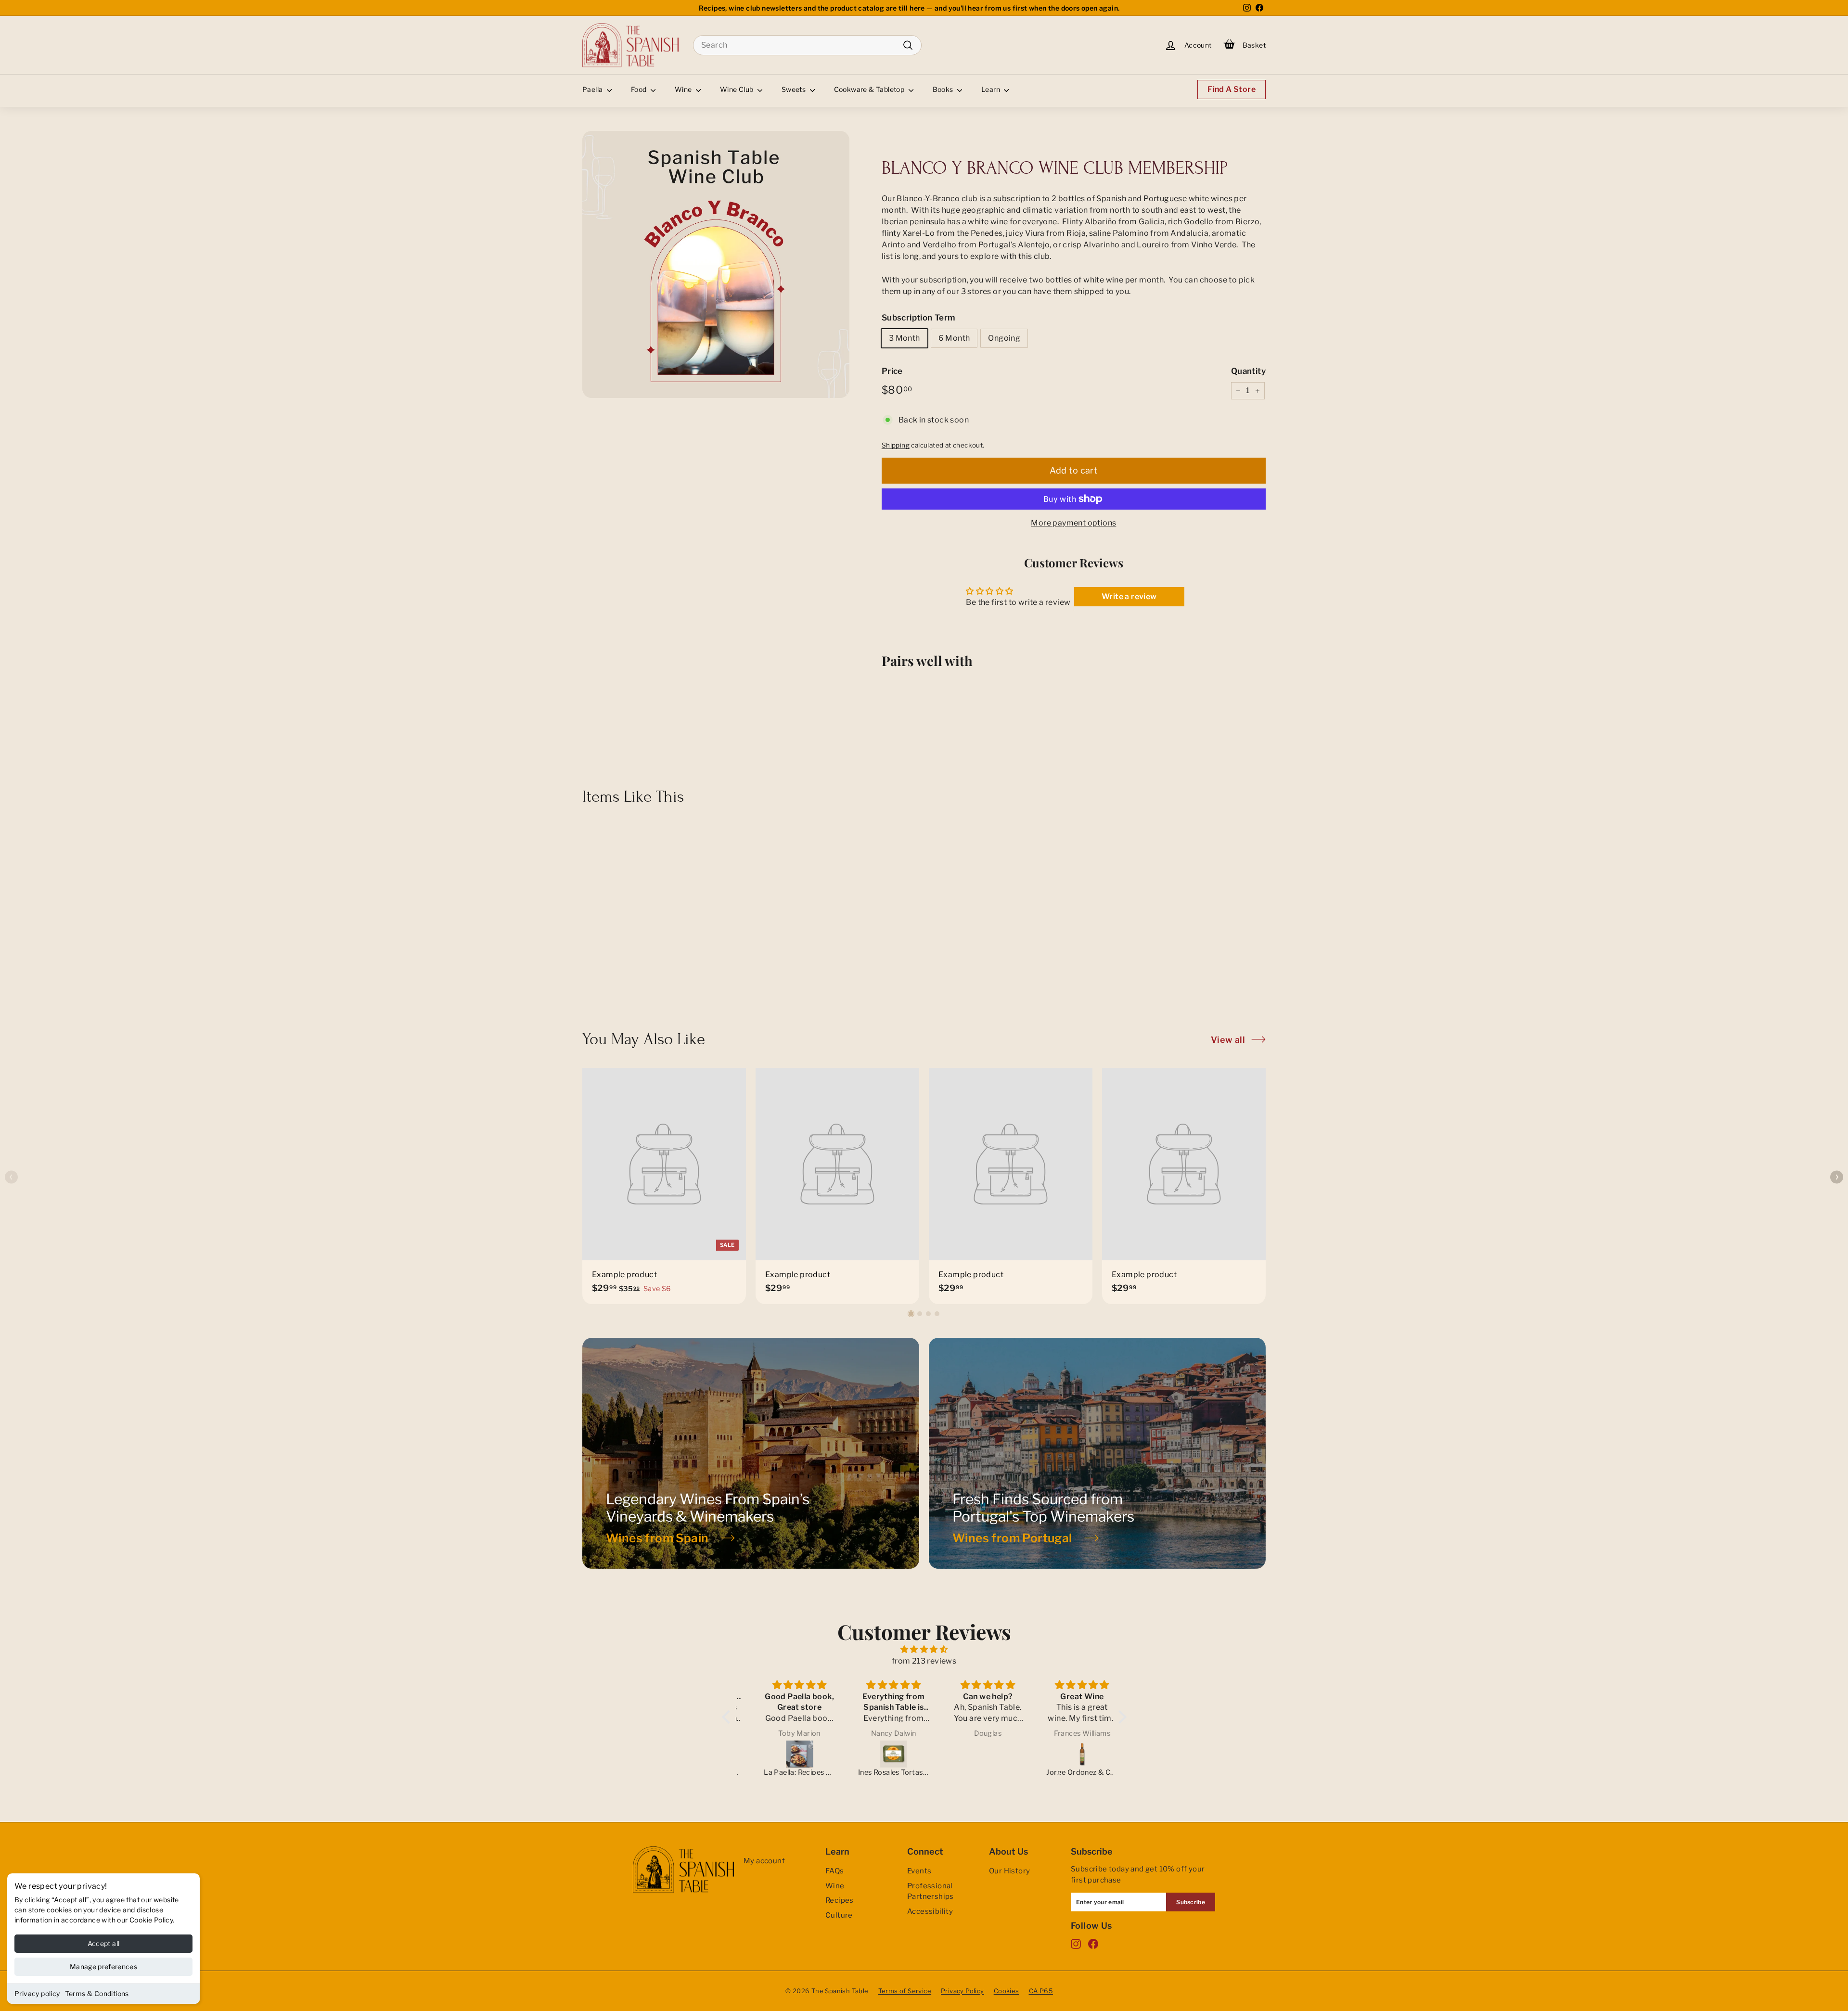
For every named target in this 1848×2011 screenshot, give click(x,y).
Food (640, 89)
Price (892, 371)
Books (944, 89)
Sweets (795, 89)
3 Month (905, 338)
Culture (839, 1915)
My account (764, 1861)
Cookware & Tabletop (870, 89)
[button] (911, 1314)
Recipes (840, 1900)
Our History (1009, 1871)
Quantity (1248, 371)
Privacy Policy (962, 1991)
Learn (991, 89)
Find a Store (1232, 89)
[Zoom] (716, 264)
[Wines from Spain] (751, 1453)
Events (919, 1871)
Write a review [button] (1129, 596)
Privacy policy (37, 1993)
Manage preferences (103, 1966)
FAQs (835, 1871)
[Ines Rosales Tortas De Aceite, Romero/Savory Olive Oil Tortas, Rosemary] (878, 1754)
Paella (593, 89)
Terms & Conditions (97, 1993)
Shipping (896, 445)
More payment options (1073, 523)
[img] (924, 1649)
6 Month (954, 338)
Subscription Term (919, 318)
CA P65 (1041, 1991)
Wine (684, 89)
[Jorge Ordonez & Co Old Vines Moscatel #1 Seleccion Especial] (1066, 1754)
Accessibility (930, 1911)
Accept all (104, 1943)
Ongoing (1004, 338)
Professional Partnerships (930, 1891)
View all (1228, 1040)
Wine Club (738, 89)
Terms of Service (905, 1991)
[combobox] (807, 45)
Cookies (1007, 1991)
